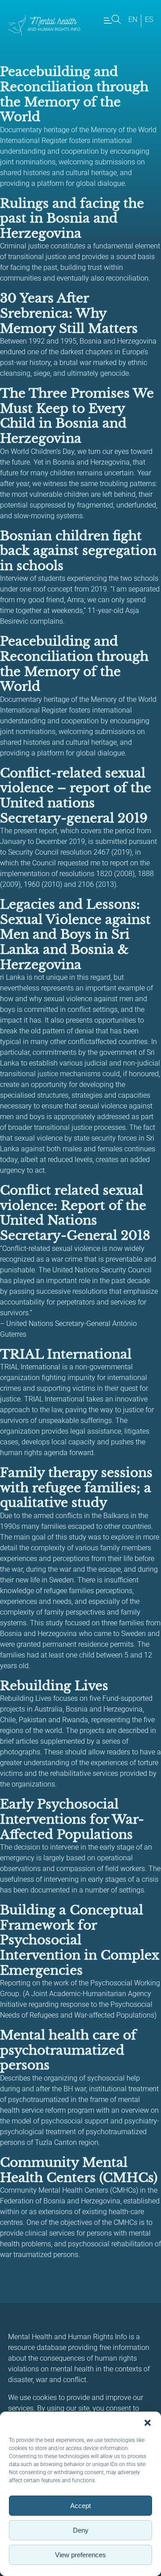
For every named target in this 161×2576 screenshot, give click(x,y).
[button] (148, 2423)
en (133, 19)
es (149, 19)
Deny (81, 2530)
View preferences (80, 2555)
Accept (80, 2506)
